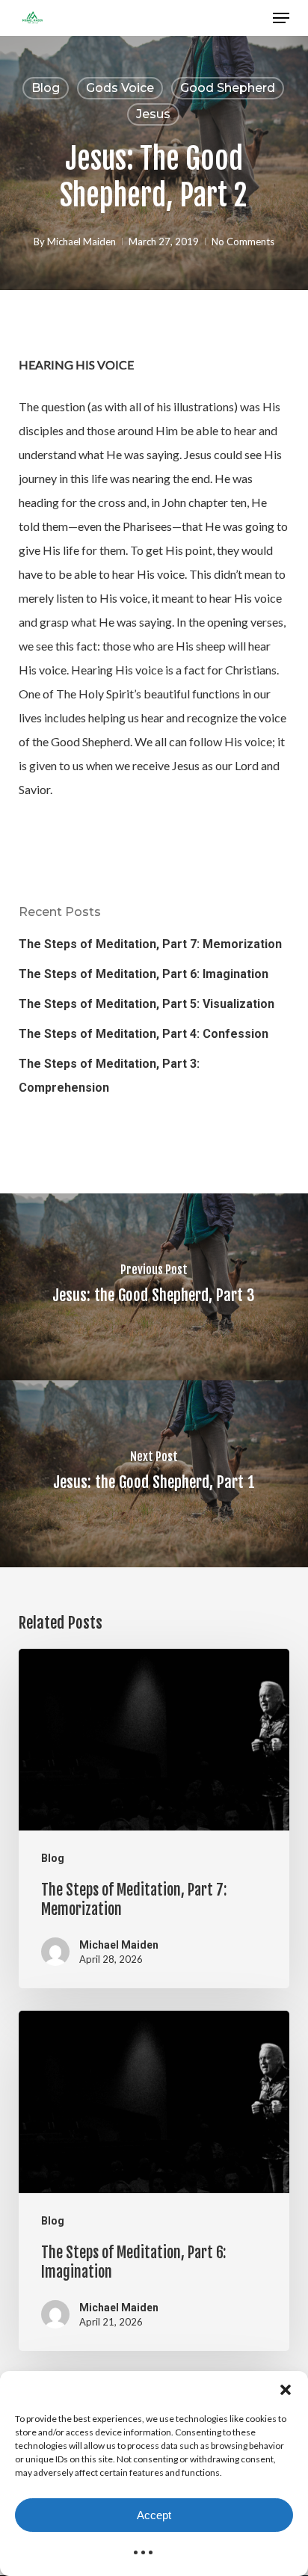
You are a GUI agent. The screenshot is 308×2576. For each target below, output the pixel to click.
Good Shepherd (228, 88)
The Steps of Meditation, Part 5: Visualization (147, 1004)
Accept (154, 2515)
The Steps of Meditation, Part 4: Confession (144, 1034)
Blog (46, 88)
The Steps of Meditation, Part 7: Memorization (150, 944)
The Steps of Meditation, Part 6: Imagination (144, 974)
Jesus (153, 114)
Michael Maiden (81, 242)
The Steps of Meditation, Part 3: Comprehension (109, 1076)
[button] (286, 2390)
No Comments (243, 242)
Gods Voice (120, 88)
